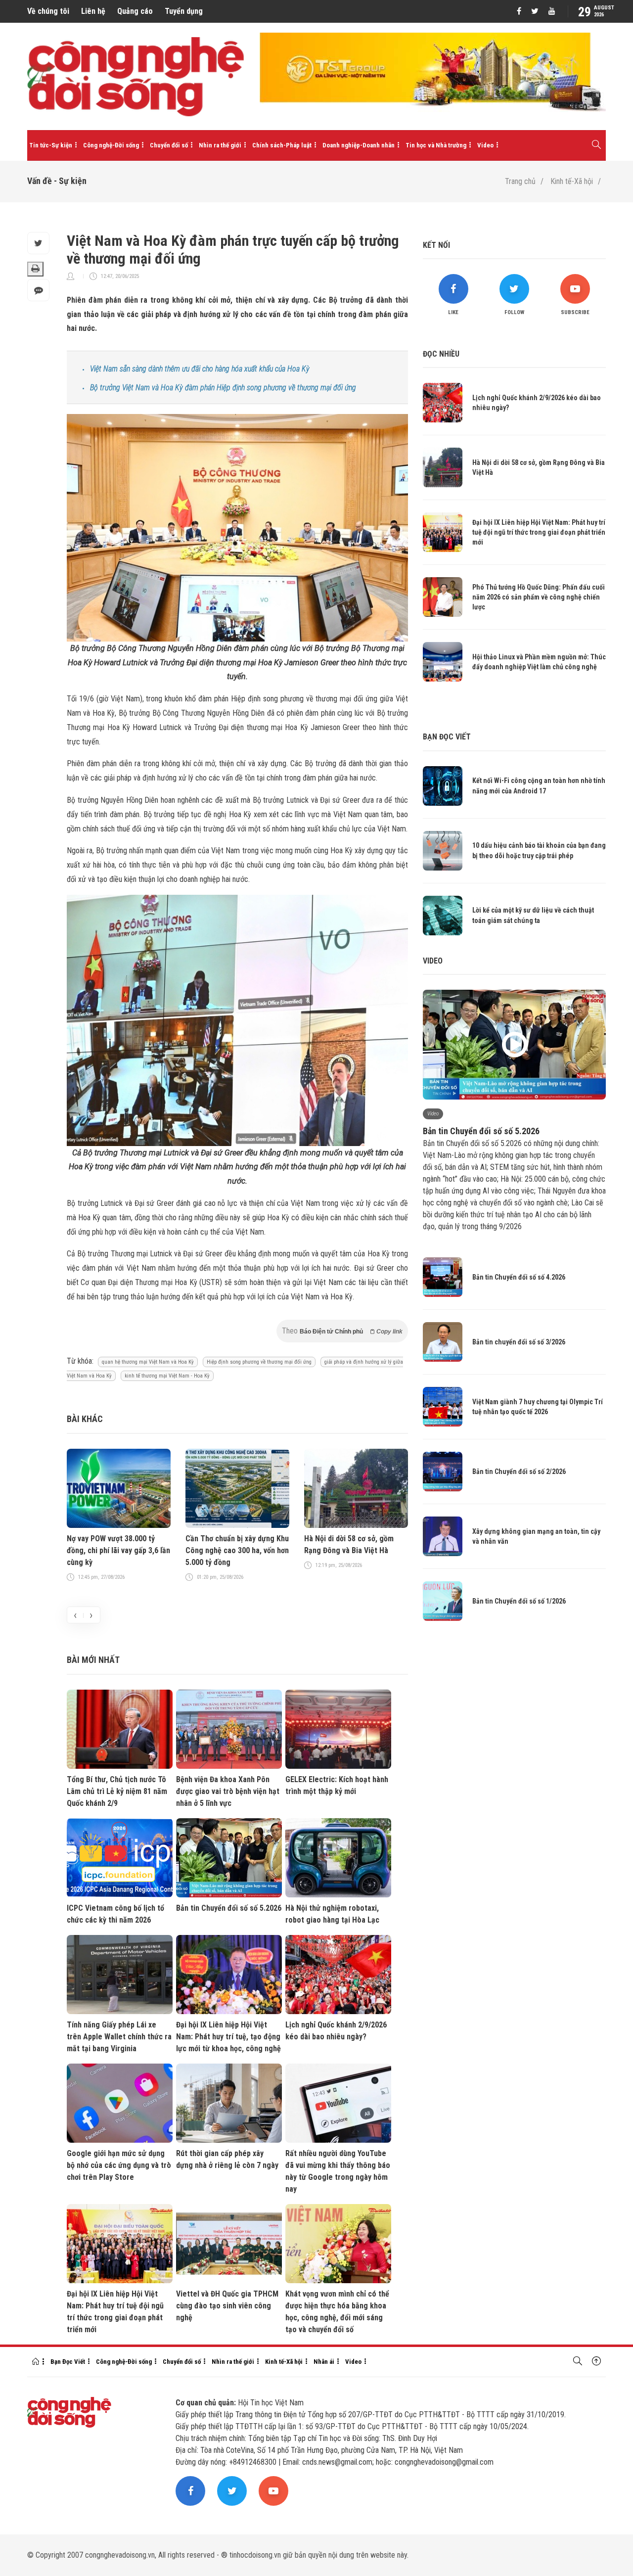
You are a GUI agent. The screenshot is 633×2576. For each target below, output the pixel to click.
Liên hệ (93, 11)
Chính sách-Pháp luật (282, 145)
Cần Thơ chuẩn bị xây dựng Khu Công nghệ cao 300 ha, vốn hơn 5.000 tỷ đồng (237, 1550)
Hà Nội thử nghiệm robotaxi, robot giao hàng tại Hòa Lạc (332, 1914)
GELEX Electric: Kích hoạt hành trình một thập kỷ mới (337, 1785)
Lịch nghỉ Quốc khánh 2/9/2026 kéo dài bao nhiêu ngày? (336, 2031)
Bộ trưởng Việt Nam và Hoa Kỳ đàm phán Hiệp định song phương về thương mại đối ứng (223, 388)
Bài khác (85, 1419)
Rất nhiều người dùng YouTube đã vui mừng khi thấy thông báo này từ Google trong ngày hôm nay (338, 2171)
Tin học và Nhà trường (436, 145)
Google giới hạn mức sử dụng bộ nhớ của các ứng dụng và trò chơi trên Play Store (119, 2165)
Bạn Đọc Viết (68, 2362)
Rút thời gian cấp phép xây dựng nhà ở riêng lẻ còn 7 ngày (227, 2159)
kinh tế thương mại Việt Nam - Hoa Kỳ (167, 1376)
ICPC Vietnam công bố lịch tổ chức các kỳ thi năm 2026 (115, 1914)
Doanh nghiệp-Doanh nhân (359, 145)
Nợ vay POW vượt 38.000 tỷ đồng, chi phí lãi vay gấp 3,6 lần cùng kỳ (118, 1550)
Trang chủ (520, 181)
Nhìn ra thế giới (220, 145)
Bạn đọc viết (447, 737)
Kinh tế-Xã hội (572, 181)
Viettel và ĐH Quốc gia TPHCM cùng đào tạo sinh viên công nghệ (227, 2306)
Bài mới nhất (93, 1660)
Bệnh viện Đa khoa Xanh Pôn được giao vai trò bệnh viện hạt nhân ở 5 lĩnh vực (228, 1791)
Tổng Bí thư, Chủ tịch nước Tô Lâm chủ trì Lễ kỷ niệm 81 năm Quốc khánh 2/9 (117, 1791)
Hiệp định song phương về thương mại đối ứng (259, 1362)
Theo (342, 1331)
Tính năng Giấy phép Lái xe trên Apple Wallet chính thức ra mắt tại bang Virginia (119, 2037)
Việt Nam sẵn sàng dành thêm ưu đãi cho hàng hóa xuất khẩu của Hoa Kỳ (200, 369)
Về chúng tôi (48, 11)
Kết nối (436, 245)
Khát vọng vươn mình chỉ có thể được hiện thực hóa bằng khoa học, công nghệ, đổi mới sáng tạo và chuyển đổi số (337, 2312)
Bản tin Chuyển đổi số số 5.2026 (229, 1908)
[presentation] (75, 1615)
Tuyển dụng (184, 11)
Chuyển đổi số (169, 145)
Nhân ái (324, 2362)
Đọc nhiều (441, 354)
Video (485, 145)
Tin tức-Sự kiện (51, 145)
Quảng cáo (135, 11)
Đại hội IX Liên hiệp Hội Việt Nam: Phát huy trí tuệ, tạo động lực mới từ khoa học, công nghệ (228, 2037)
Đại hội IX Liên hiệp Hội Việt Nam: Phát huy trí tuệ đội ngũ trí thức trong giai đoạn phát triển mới (115, 2312)
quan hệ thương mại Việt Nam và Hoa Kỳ (148, 1362)
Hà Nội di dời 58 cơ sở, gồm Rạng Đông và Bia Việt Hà (349, 1544)
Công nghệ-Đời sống (111, 145)
